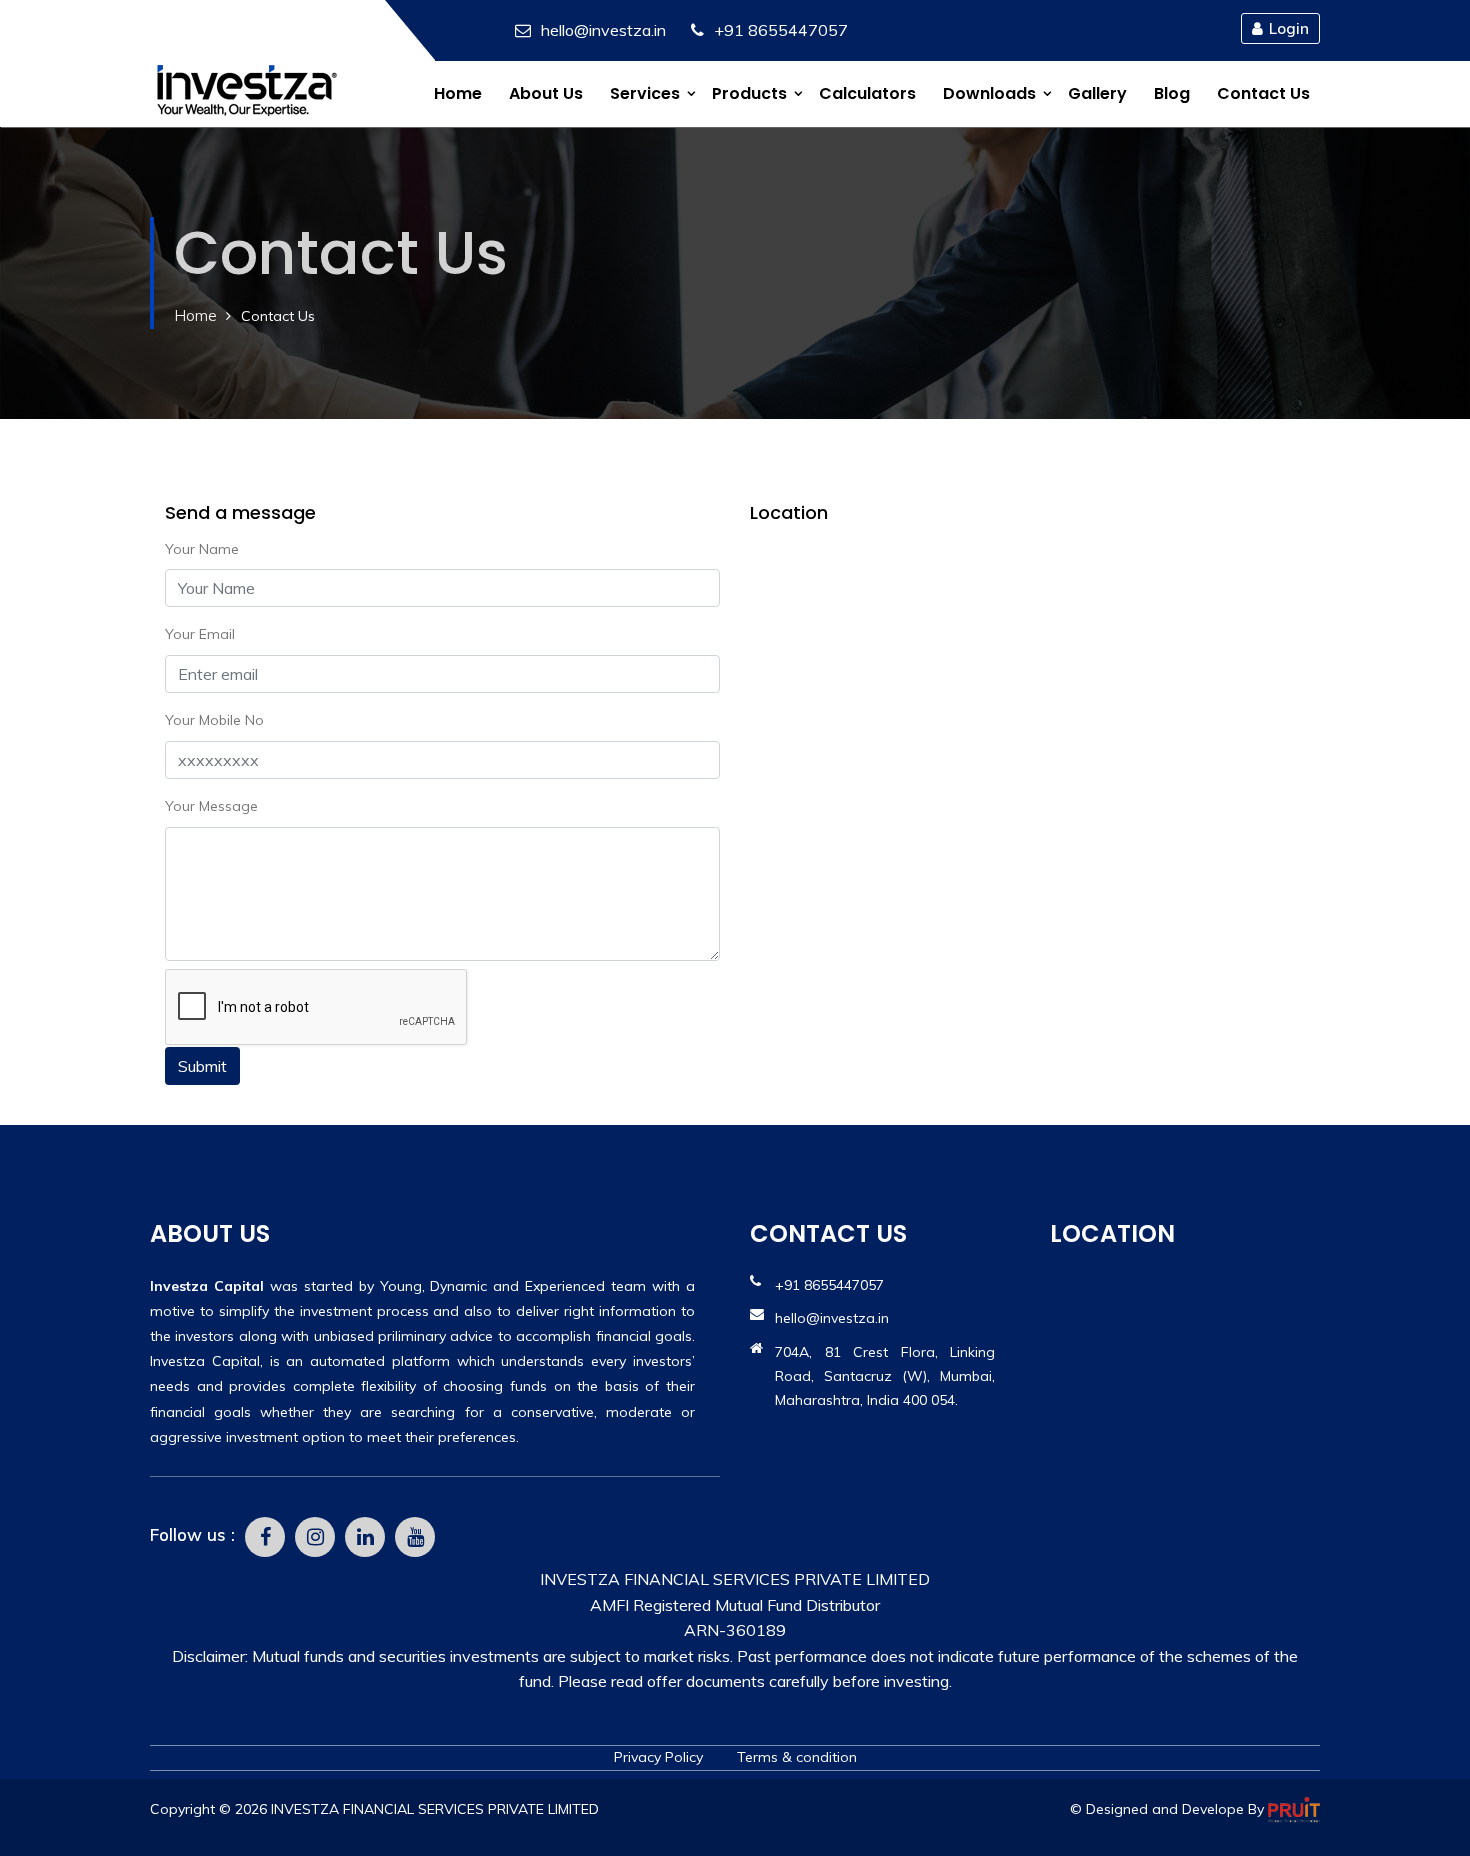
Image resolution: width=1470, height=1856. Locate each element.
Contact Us (1263, 93)
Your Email (200, 634)
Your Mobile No (214, 720)
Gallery (1097, 93)
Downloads (989, 93)
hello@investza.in (603, 30)
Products (749, 93)
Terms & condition (797, 1757)
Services (645, 93)
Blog (1172, 93)
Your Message (211, 806)
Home (458, 93)
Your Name (202, 549)
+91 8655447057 (781, 30)
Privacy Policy (660, 1757)
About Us (546, 93)
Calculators (867, 93)
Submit (202, 1066)
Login (1289, 28)
